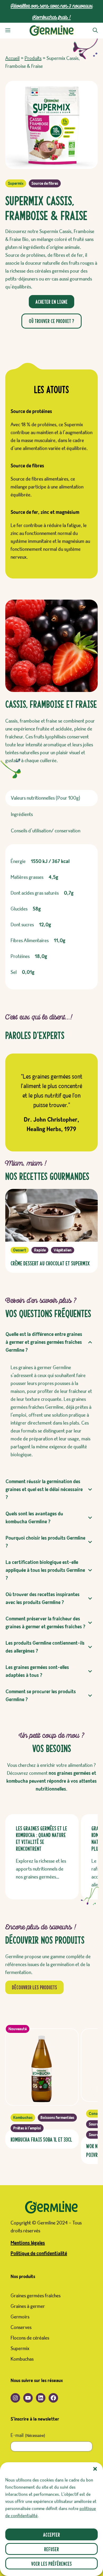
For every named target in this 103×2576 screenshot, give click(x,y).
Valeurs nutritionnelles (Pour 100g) (46, 798)
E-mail (28, 2435)
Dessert (20, 1250)
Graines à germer (28, 2306)
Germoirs (20, 2317)
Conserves (21, 2327)
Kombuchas (23, 2118)
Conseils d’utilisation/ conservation (46, 831)
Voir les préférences (51, 2563)
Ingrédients (22, 814)
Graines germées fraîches (36, 2296)
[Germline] (52, 31)
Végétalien (63, 1250)
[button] (95, 2469)
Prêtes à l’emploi (27, 2128)
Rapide (40, 1250)
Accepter (51, 2534)
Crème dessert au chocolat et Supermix (50, 1263)
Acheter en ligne (51, 302)
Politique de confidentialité (39, 2254)
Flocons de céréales (30, 2338)
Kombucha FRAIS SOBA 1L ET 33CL (41, 2139)
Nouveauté (18, 2029)
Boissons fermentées (57, 2118)
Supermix (16, 183)
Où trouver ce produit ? (51, 321)
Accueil (12, 58)
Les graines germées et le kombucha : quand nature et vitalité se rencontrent (41, 1838)
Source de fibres (45, 183)
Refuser (51, 2549)
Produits (33, 58)
